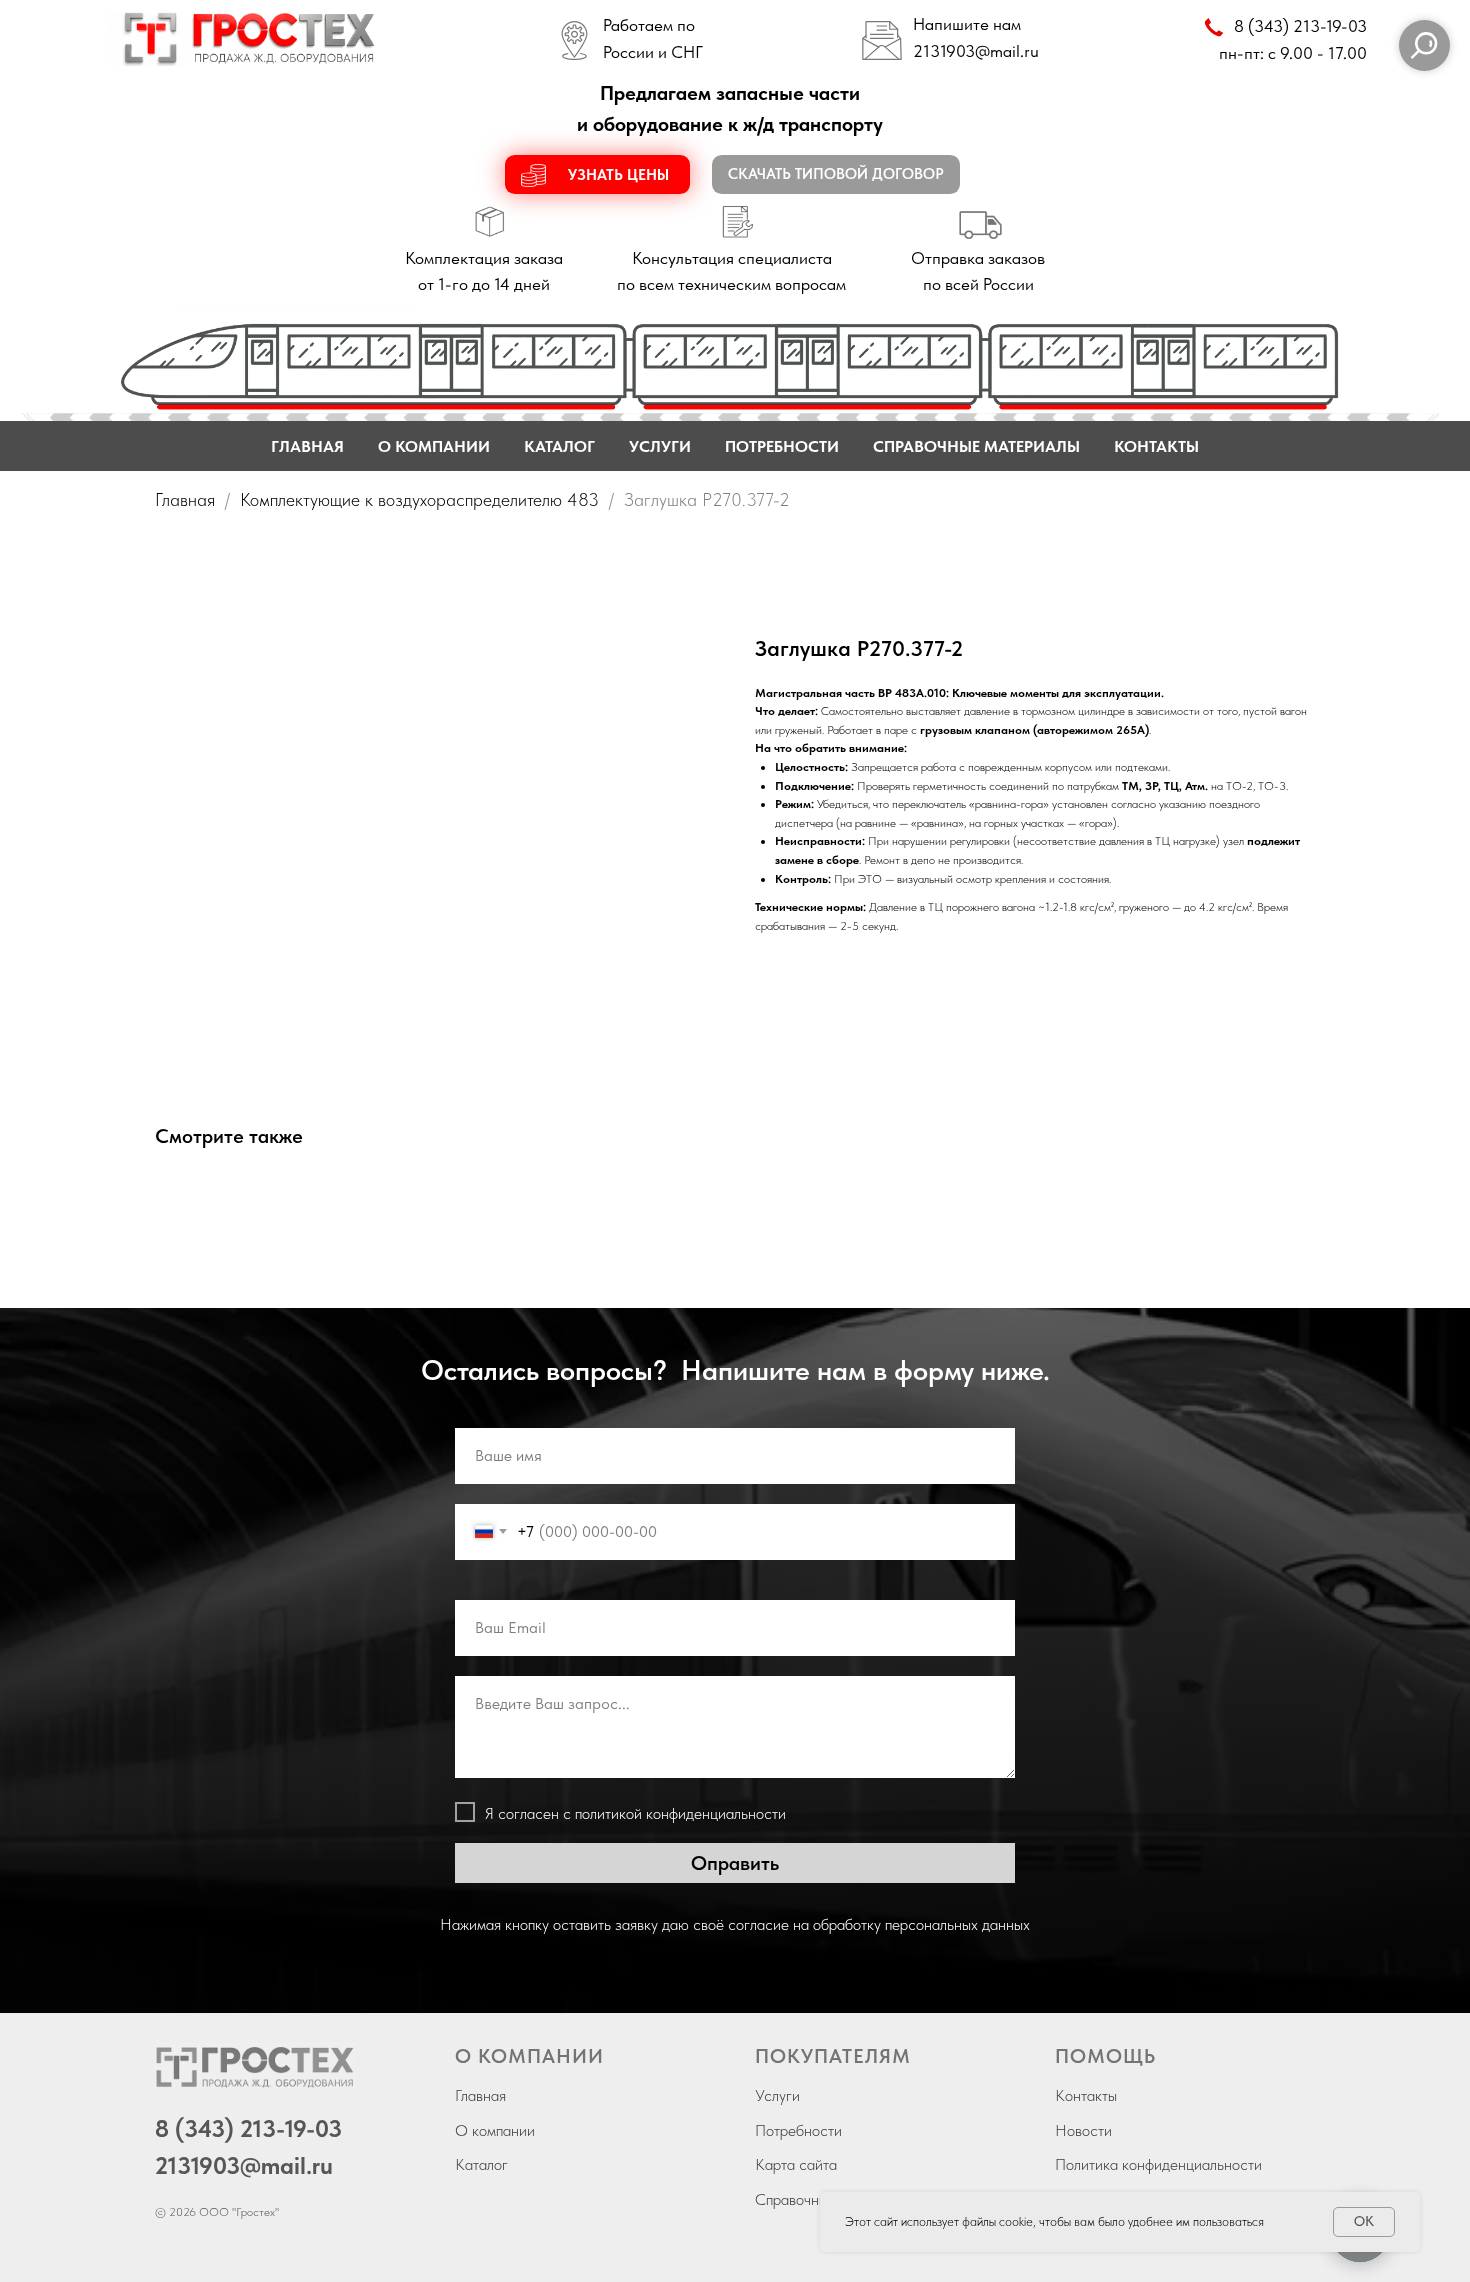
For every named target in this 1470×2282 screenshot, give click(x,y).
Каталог (481, 2164)
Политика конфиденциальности (1158, 2164)
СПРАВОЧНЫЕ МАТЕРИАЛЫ (976, 446)
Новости (1083, 2130)
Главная (185, 499)
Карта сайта (796, 2164)
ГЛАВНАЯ (307, 446)
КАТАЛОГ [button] (559, 446)
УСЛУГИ (660, 446)
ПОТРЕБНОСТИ (782, 446)
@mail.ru (1007, 51)
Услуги (777, 2095)
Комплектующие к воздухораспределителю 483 (419, 499)
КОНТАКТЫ (1156, 446)
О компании (495, 2130)
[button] (597, 174)
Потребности (798, 2130)
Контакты (1086, 2095)
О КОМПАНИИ (434, 446)
